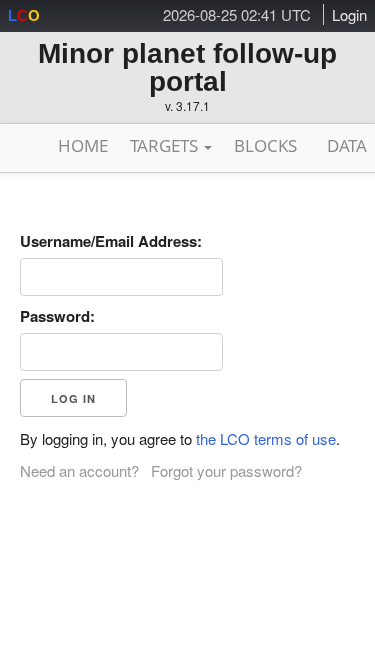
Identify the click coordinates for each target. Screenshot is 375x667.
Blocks (265, 145)
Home (83, 145)
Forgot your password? (226, 470)
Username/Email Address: (111, 241)
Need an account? (79, 470)
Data (347, 145)
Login (349, 14)
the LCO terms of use (266, 438)
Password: (57, 316)
